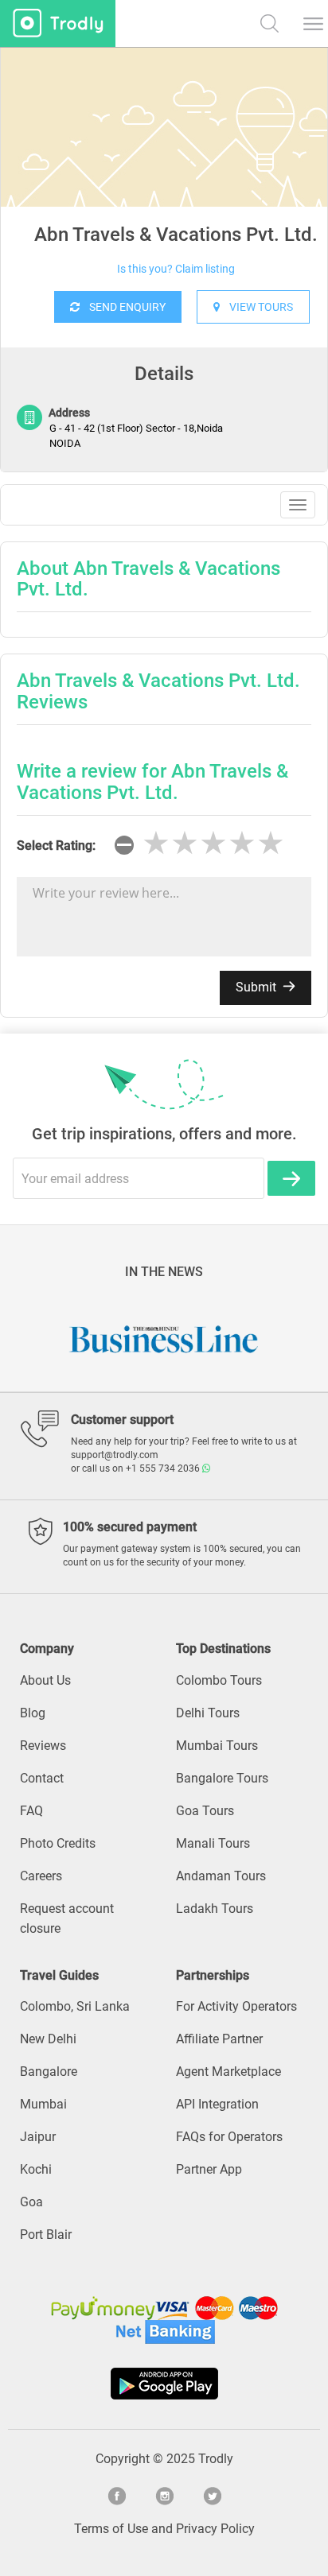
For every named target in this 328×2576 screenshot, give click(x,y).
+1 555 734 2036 (164, 1468)
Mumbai (43, 2104)
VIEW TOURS (256, 307)
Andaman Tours (221, 1876)
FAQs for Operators (229, 2137)
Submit (258, 987)
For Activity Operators (236, 2006)
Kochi (36, 2169)
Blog (33, 1713)
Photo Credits (58, 1843)
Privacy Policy (215, 2529)
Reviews (43, 1746)
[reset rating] (124, 845)
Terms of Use (111, 2529)
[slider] (213, 844)
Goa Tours (205, 1811)
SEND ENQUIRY (123, 307)
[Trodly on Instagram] (164, 2494)
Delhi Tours (208, 1713)
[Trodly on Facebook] (116, 2494)
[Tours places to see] (58, 23)
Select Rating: (56, 846)
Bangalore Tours (222, 1778)
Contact (42, 1778)
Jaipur (38, 2137)
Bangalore (49, 2072)
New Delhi (48, 2039)
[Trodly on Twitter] (212, 2494)
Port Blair (46, 2235)
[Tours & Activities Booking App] (164, 2384)
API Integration (217, 2104)
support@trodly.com (115, 1455)
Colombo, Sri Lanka (75, 2006)
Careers (41, 1876)
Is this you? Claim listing (176, 269)
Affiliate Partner (219, 2039)
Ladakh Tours (215, 1909)
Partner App (209, 2169)
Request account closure (67, 1918)
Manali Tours (213, 1843)
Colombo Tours (219, 1680)
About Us (45, 1680)
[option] (164, 167)
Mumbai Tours (217, 1746)
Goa (31, 2202)
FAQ (31, 1811)
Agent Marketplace (228, 2072)
